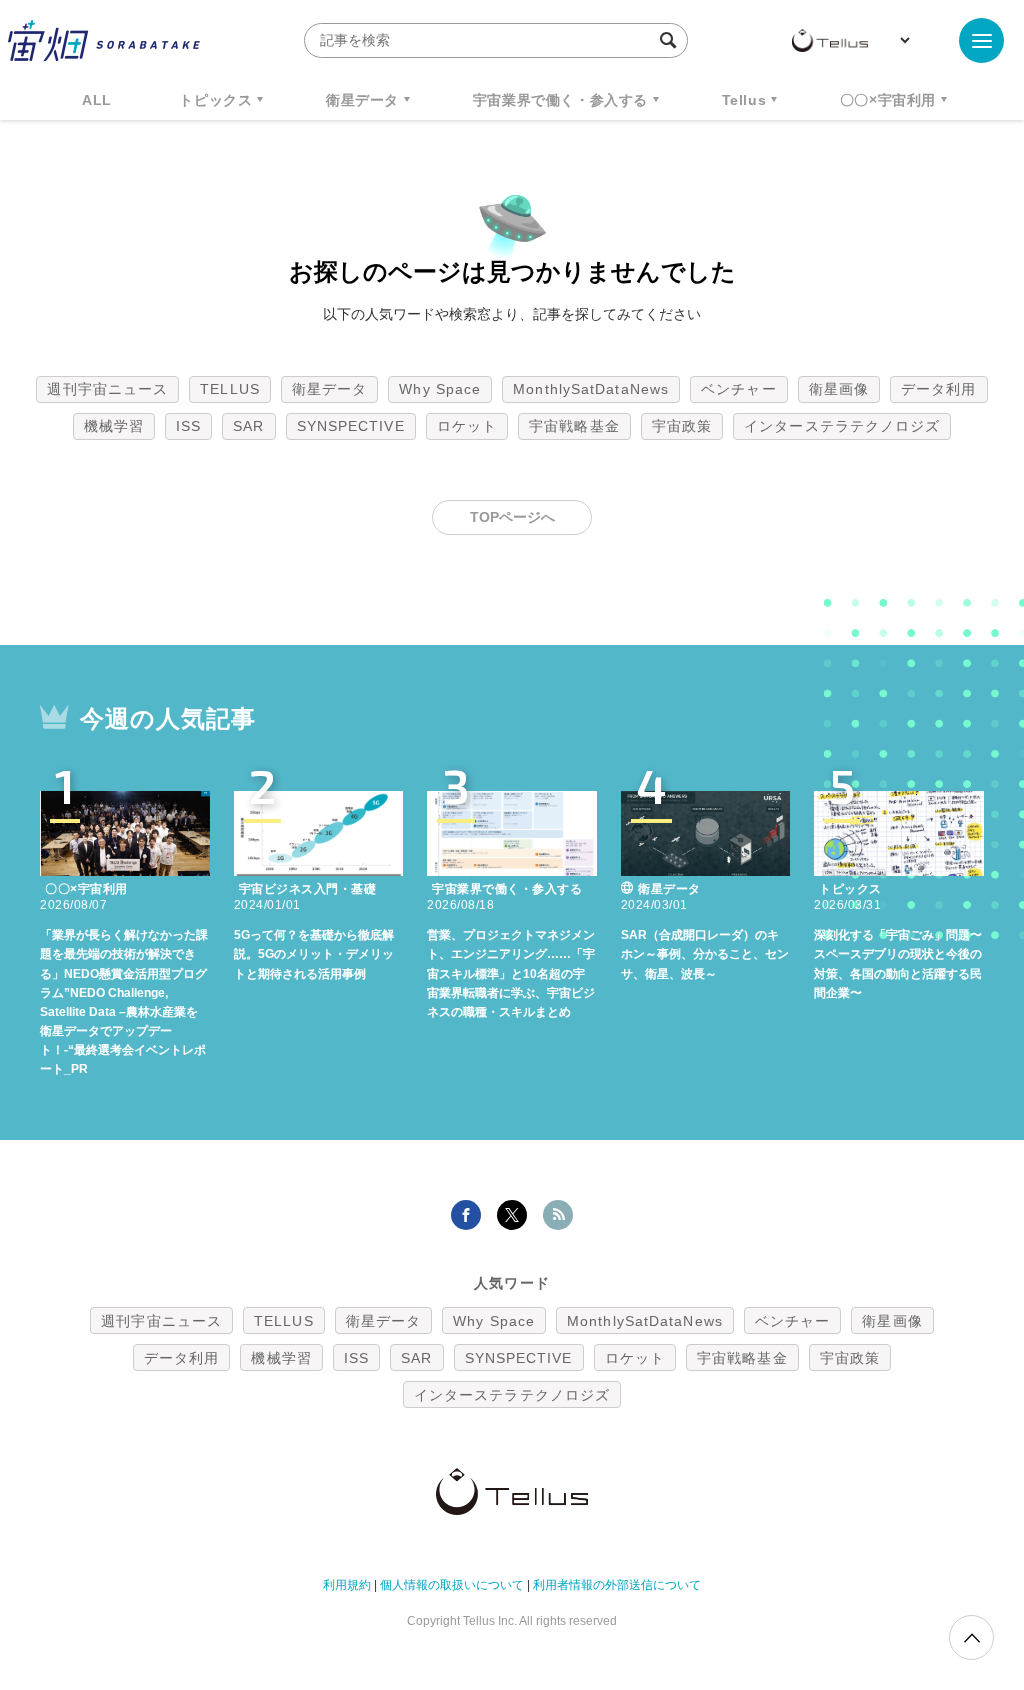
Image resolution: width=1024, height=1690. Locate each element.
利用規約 (347, 1585)
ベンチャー (739, 389)
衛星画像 (839, 389)
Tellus (744, 100)
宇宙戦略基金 (574, 426)
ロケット (467, 426)
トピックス (215, 100)
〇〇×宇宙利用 (888, 100)
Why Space (440, 389)
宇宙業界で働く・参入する (560, 100)
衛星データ (362, 100)
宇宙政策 (682, 426)
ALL (97, 100)
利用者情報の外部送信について (617, 1585)
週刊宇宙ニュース (107, 389)
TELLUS (230, 389)
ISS (188, 426)
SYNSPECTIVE (351, 426)
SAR (248, 426)
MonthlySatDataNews (591, 389)
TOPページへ (512, 517)
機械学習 (114, 426)
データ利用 (939, 389)
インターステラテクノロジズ (842, 426)
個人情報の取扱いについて (452, 1585)
